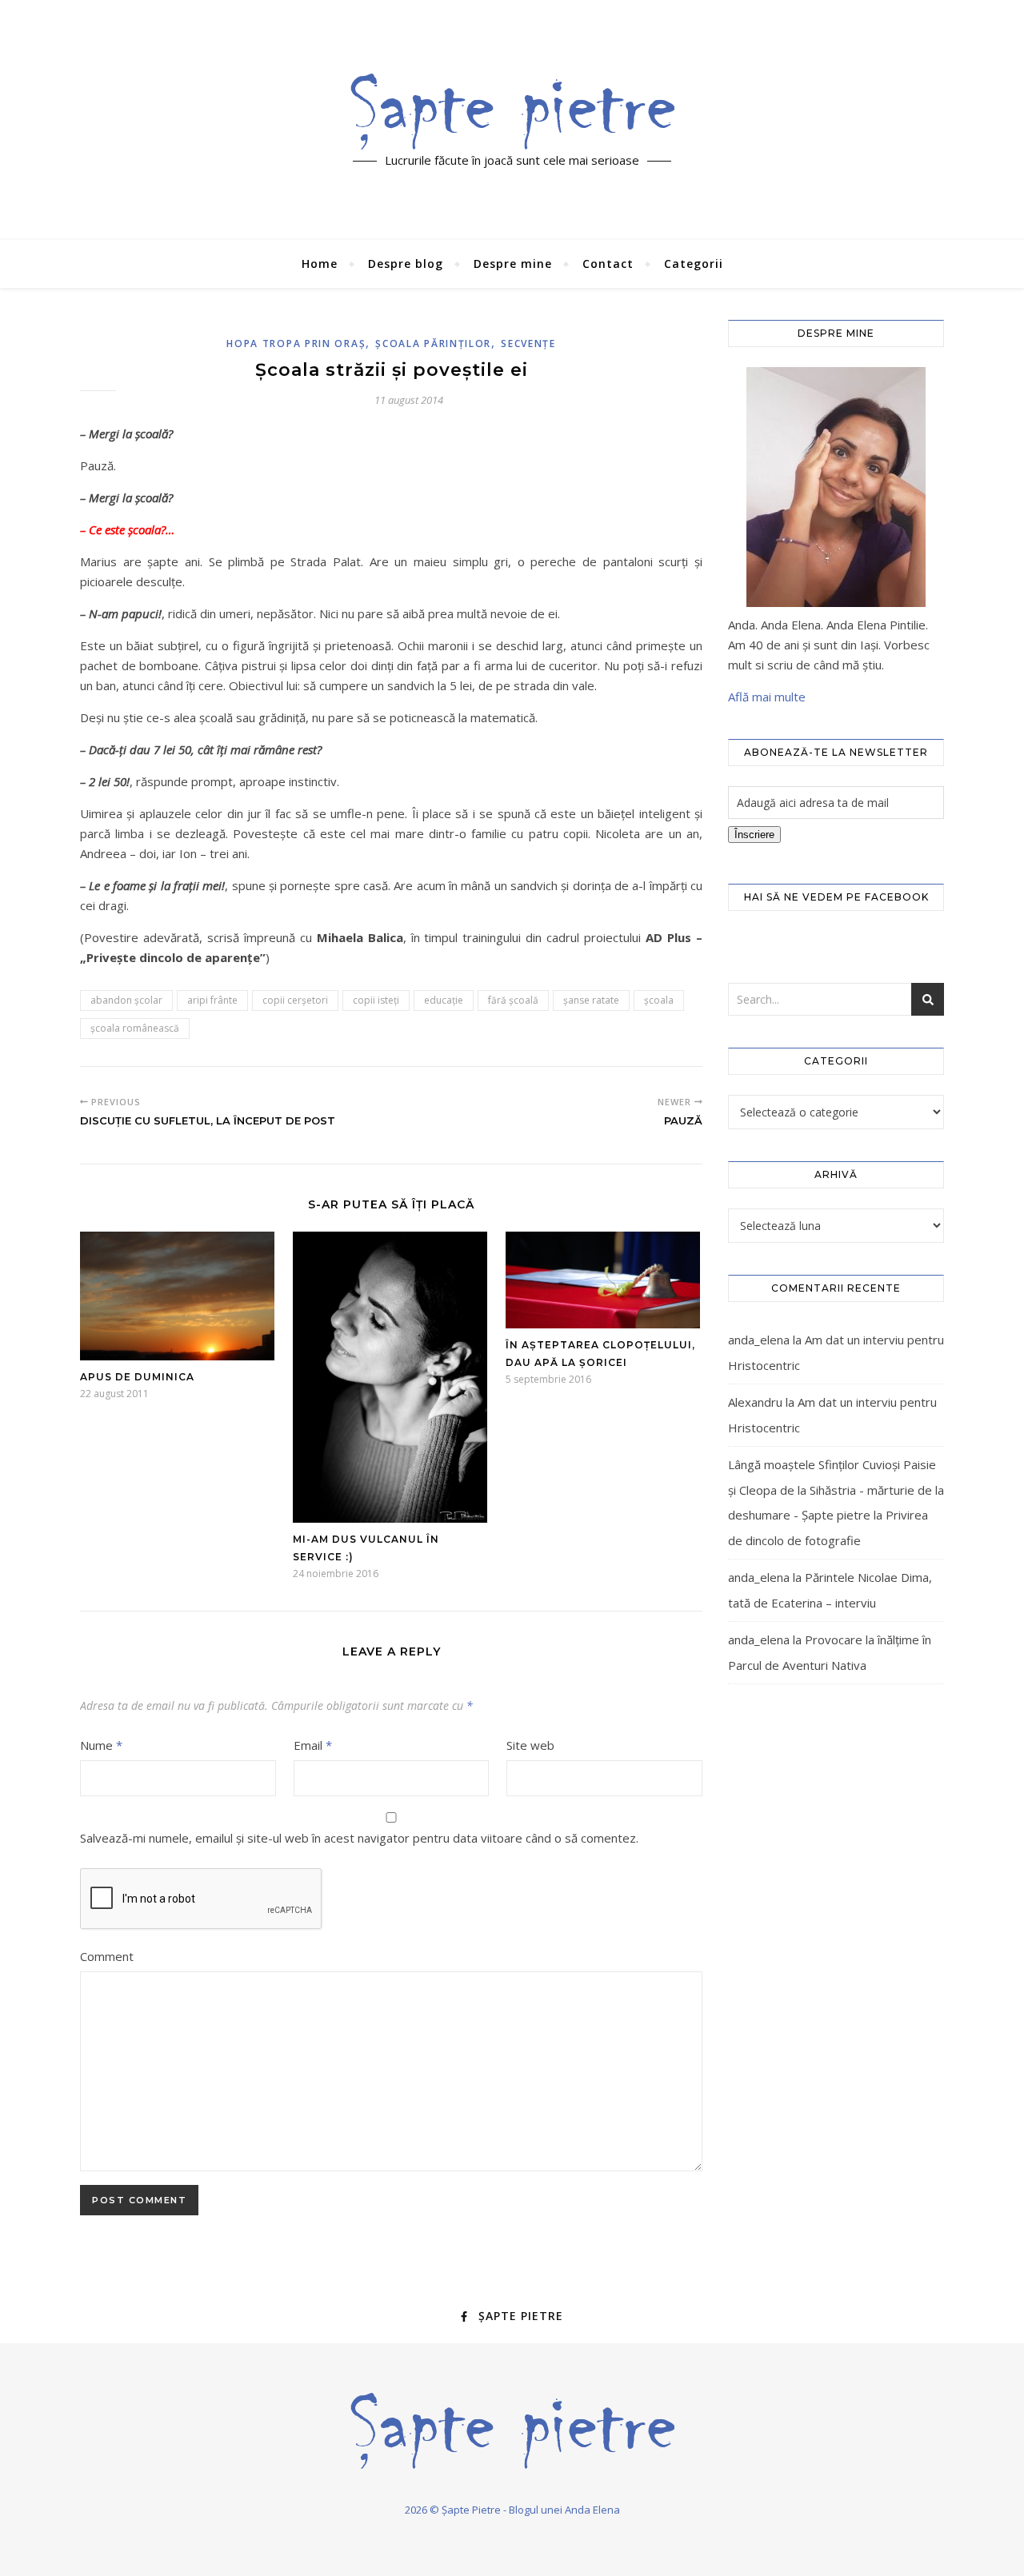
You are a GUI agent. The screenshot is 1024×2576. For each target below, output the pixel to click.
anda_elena (759, 1340)
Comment (107, 1956)
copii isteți (376, 1000)
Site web (530, 1745)
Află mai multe (767, 697)
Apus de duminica (137, 1377)
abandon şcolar (126, 1000)
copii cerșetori (295, 1000)
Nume (101, 1745)
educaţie (444, 1000)
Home (320, 264)
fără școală (513, 1000)
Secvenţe (528, 343)
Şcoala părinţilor (433, 343)
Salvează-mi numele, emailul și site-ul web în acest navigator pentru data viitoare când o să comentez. (359, 1838)
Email (313, 1745)
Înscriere (754, 835)
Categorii (694, 264)
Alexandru (755, 1402)
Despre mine (513, 264)
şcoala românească (135, 1028)
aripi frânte (212, 1000)
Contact (608, 264)
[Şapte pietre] (512, 111)
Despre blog (406, 264)
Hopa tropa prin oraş (296, 343)
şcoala (659, 1000)
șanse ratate (591, 1000)
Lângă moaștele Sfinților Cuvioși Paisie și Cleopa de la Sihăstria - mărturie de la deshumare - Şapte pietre (836, 1490)
